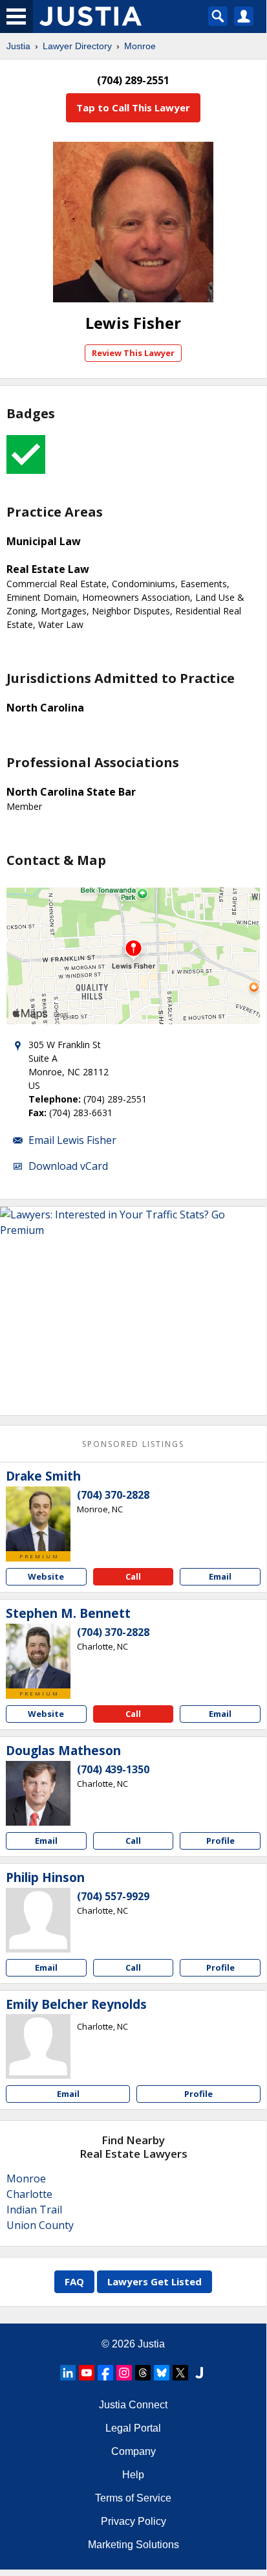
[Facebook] (105, 2373)
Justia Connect (133, 2405)
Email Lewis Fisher (72, 1140)
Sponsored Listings (133, 1444)
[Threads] (143, 2373)
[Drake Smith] (38, 1519)
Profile (220, 1841)
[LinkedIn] (68, 2373)
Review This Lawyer (133, 353)
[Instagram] (124, 2373)
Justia (18, 46)
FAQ (74, 2281)
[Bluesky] (162, 2373)
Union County (40, 2225)
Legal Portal (133, 2428)
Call (133, 1576)
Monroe (140, 46)
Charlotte (29, 2194)
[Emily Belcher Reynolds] (38, 2046)
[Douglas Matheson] (38, 1793)
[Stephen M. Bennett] (38, 1656)
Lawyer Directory (77, 46)
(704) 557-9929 (113, 1896)
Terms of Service (133, 2498)
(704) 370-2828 (113, 1495)
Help (133, 2475)
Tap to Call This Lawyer (133, 107)
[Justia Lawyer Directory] (199, 2373)
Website (46, 1576)
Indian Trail (34, 2210)
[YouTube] (87, 2373)
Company (133, 2451)
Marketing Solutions (133, 2545)
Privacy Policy (133, 2521)
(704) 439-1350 (113, 1769)
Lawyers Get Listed (155, 2281)
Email (220, 1576)
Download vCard (68, 1166)
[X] (180, 2373)
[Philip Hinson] (38, 1920)
